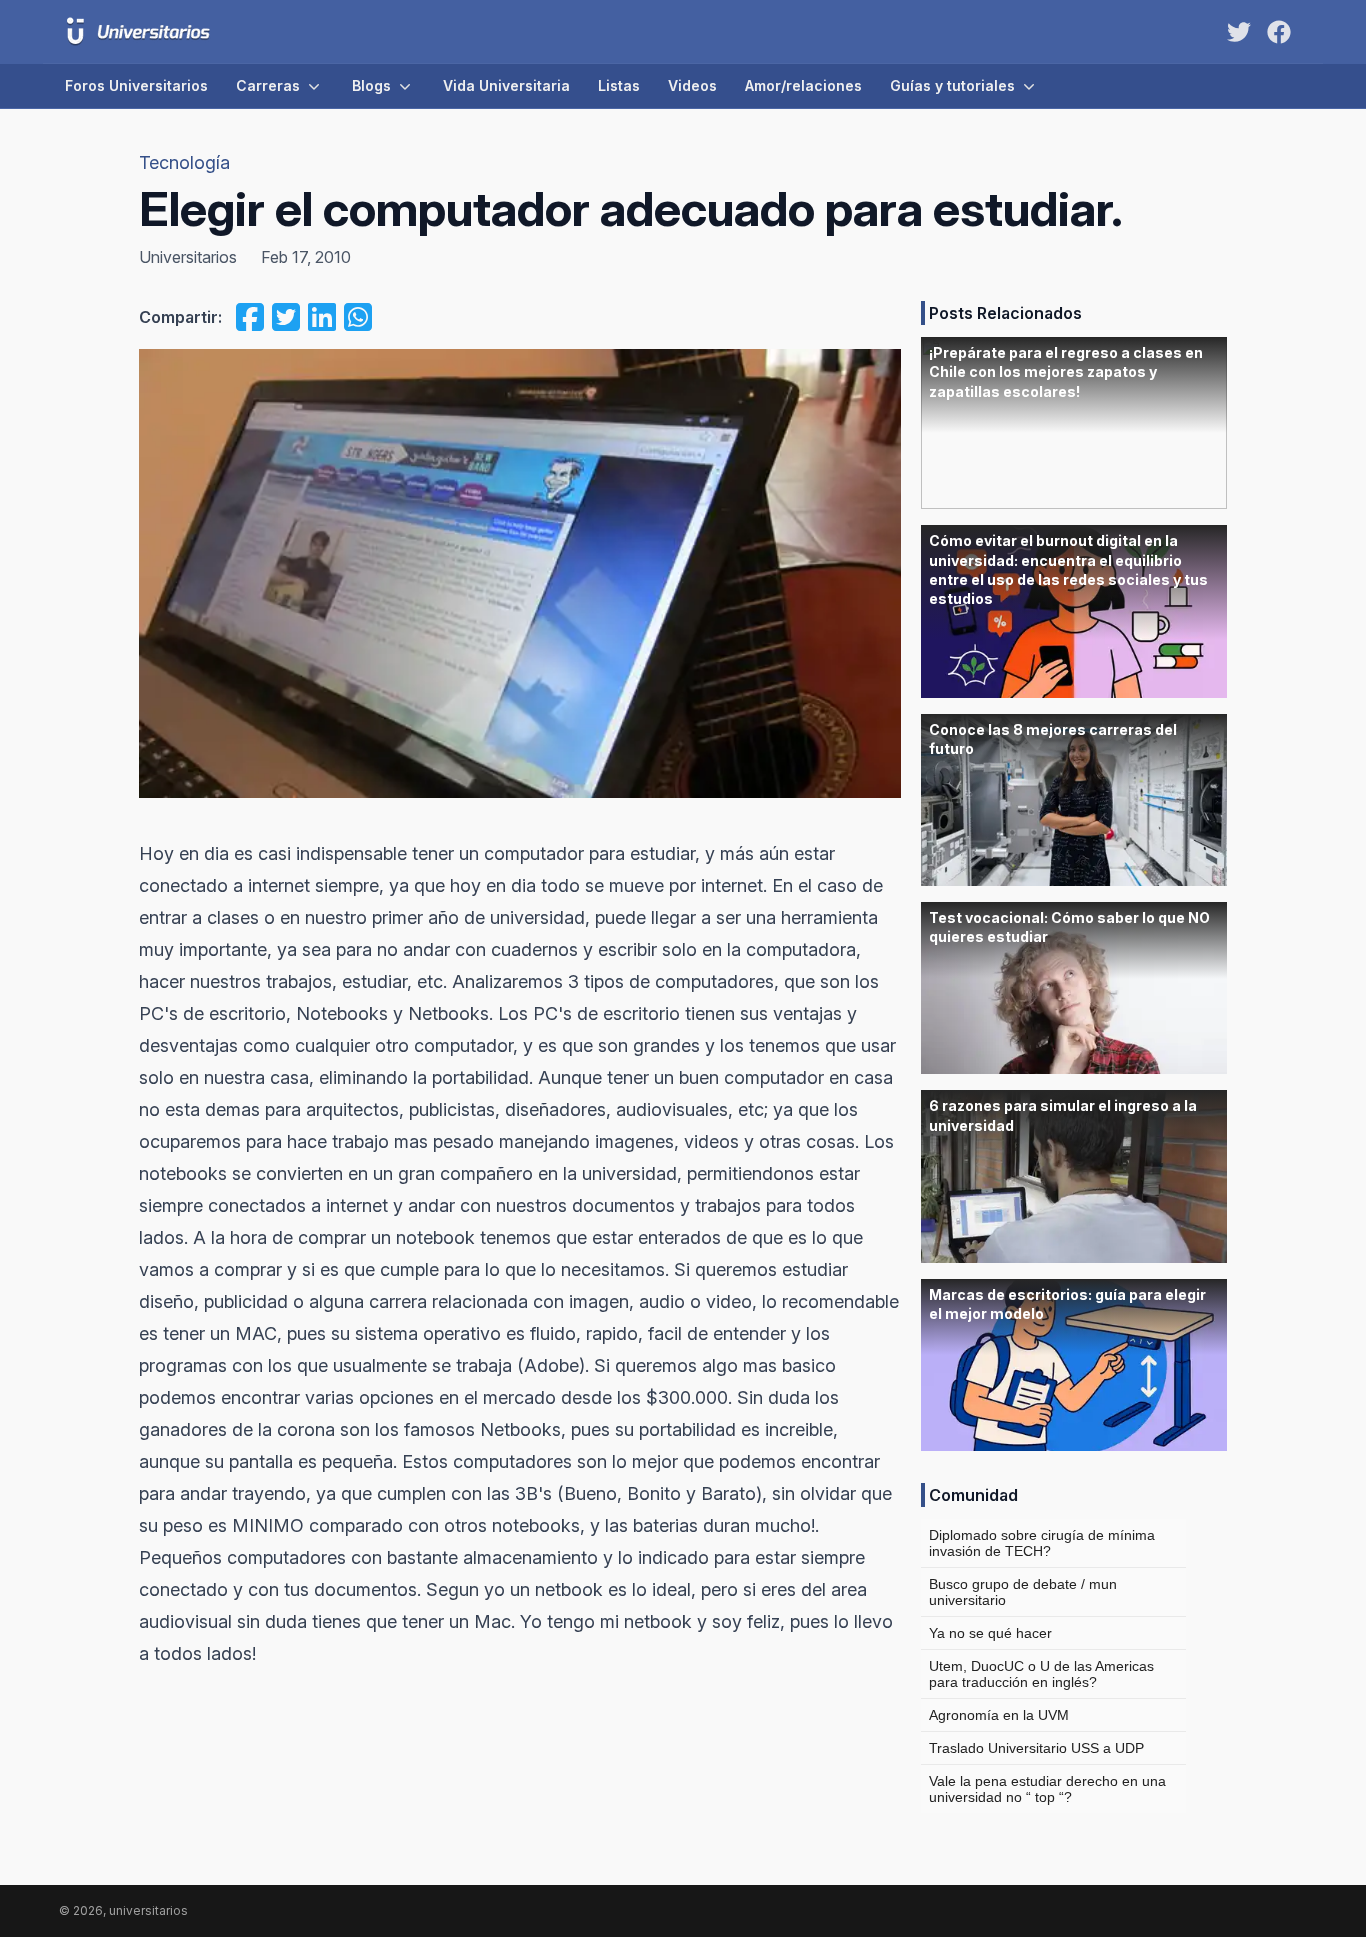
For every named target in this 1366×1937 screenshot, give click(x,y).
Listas (619, 85)
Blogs (371, 85)
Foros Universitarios (136, 85)
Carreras (268, 85)
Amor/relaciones (803, 85)
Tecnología (184, 162)
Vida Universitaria (506, 85)
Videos (692, 85)
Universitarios (188, 257)
